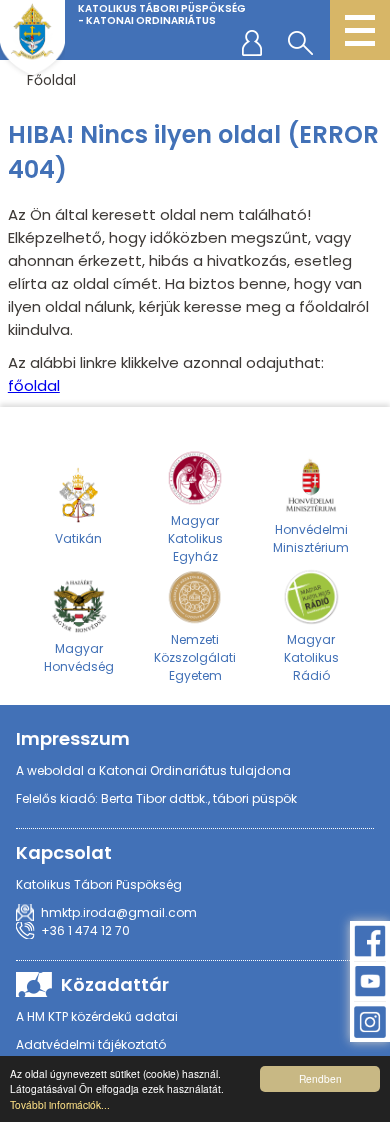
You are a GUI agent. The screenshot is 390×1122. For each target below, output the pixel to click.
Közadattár (115, 984)
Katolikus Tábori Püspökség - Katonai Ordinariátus (162, 14)
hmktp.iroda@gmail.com (119, 912)
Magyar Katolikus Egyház (195, 538)
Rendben (320, 1078)
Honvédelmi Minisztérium (311, 538)
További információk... (60, 1104)
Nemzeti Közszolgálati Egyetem (195, 657)
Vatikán (78, 538)
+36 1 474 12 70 (85, 930)
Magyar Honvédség (79, 657)
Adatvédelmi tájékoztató (91, 1044)
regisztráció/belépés (256, 42)
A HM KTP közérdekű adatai (97, 1016)
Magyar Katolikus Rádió (311, 657)
